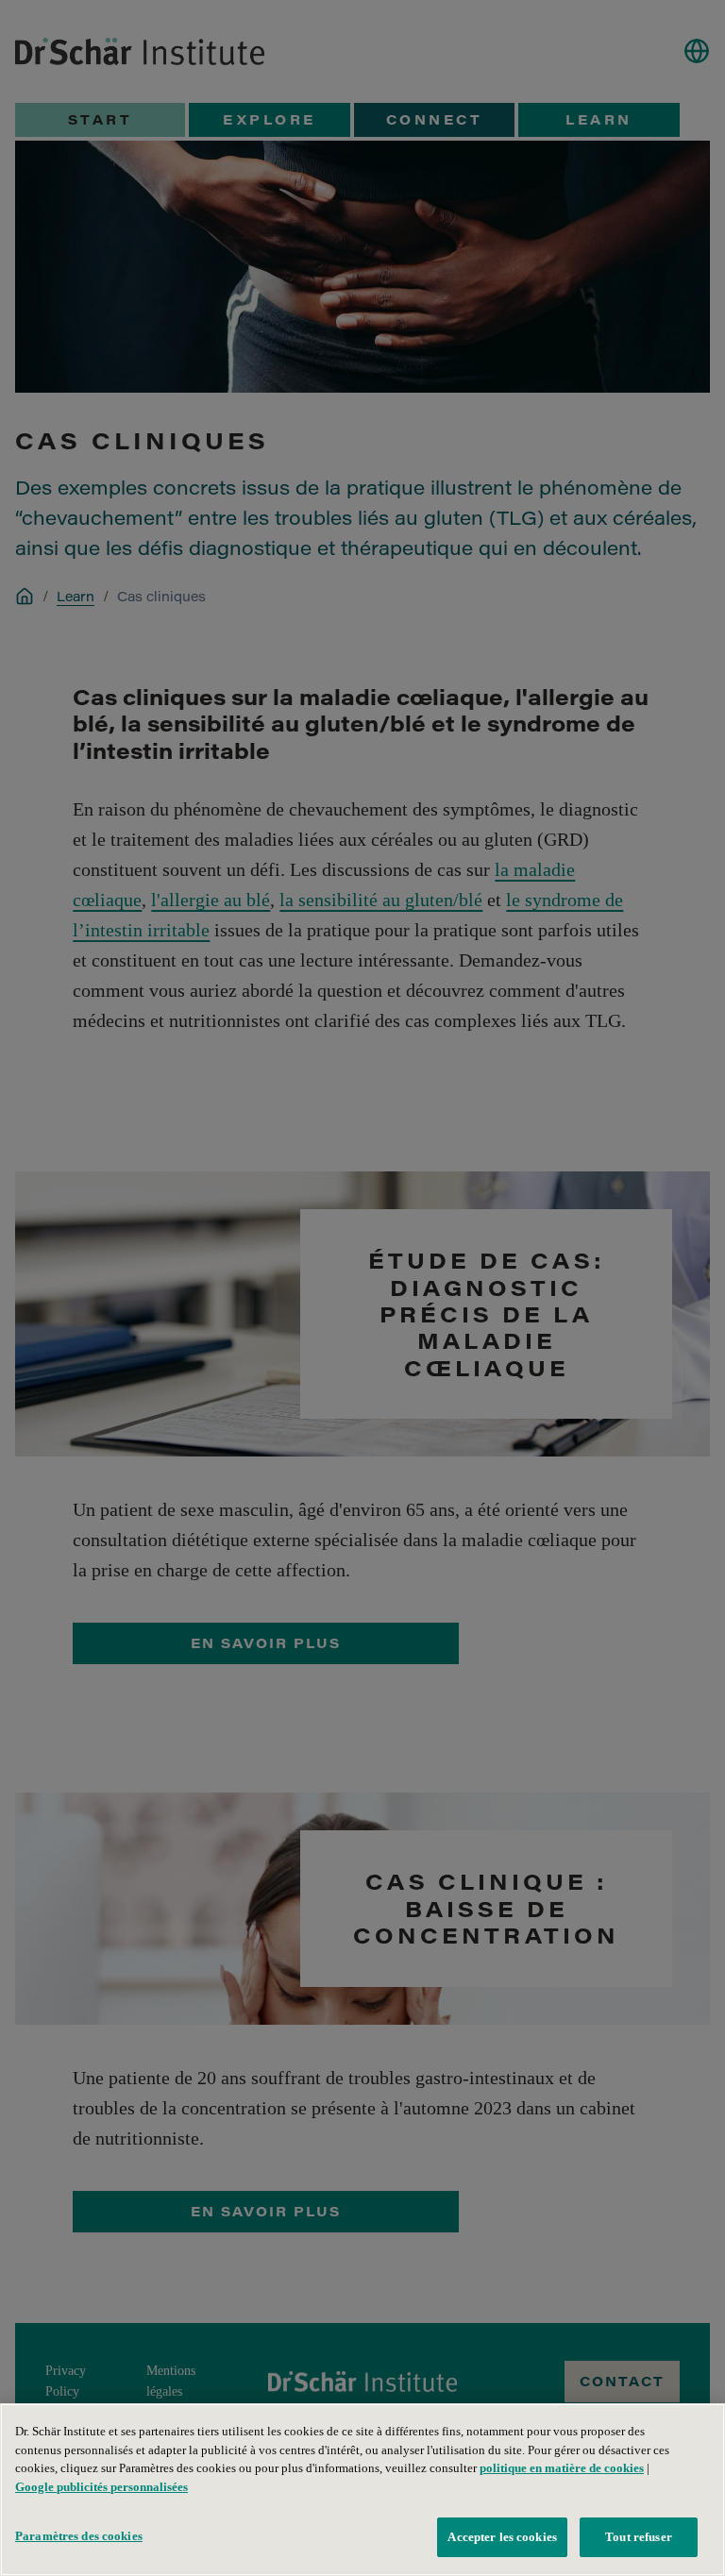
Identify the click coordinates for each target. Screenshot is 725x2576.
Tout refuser (639, 2537)
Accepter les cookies (502, 2537)
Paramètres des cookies (79, 2536)
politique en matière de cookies (562, 2468)
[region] (362, 2490)
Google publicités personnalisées (101, 2487)
